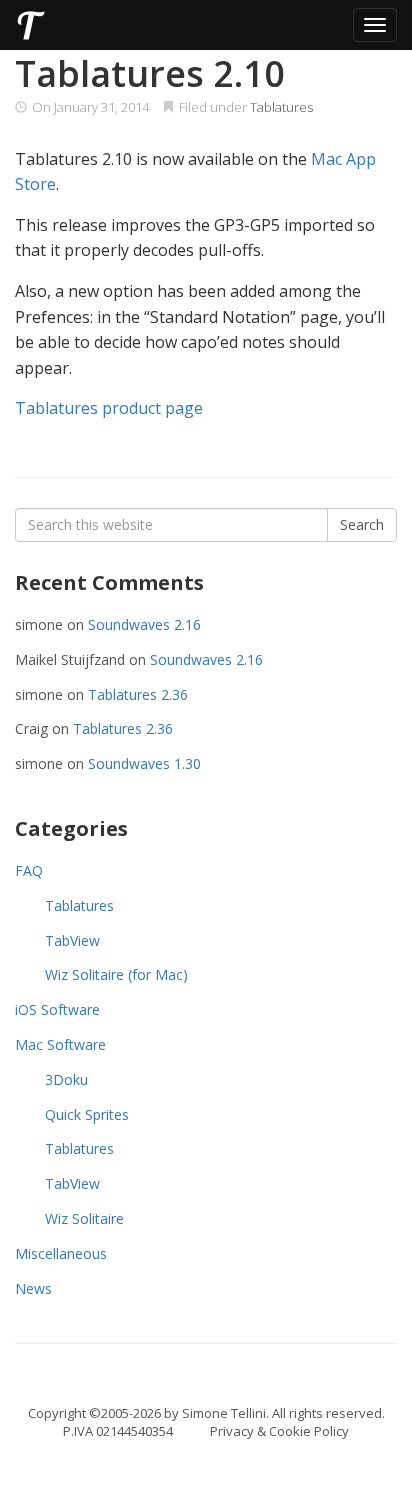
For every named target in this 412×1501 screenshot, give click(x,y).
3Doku (66, 1079)
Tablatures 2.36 (138, 694)
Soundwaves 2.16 (144, 624)
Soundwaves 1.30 (144, 763)
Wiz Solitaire (84, 1218)
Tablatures (281, 107)
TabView (72, 940)
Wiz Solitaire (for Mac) (116, 974)
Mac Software (60, 1044)
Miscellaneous (61, 1253)
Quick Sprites (87, 1114)
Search (362, 524)
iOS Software (57, 1009)
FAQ (29, 870)
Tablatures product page (109, 408)
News (33, 1288)
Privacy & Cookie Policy (279, 1431)
